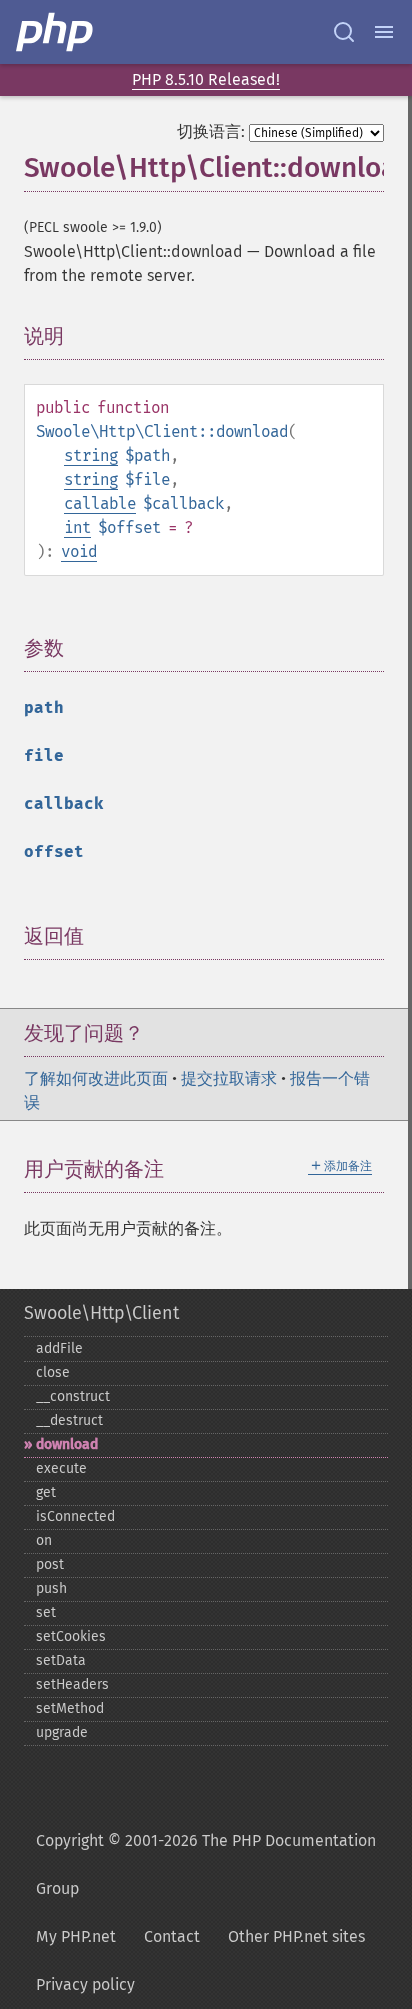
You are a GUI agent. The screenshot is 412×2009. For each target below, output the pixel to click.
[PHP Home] (56, 32)
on (44, 1540)
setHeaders (72, 1684)
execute (61, 1468)
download (67, 1444)
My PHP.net (76, 1936)
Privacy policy (85, 1984)
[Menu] (384, 32)
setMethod (70, 1708)
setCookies (71, 1636)
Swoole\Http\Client (101, 1313)
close (53, 1372)
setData (61, 1660)
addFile (59, 1348)
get (46, 1492)
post (50, 1564)
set (46, 1612)
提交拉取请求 (229, 1078)
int (77, 527)
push (51, 1588)
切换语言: (211, 131)
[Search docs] (344, 32)
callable (100, 503)
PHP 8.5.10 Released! (206, 79)
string (91, 455)
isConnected (75, 1516)
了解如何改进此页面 (96, 1078)
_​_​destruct (69, 1420)
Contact (172, 1936)
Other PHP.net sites (296, 1936)
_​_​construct (73, 1396)
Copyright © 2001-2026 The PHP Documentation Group (206, 1864)
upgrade (62, 1732)
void (79, 551)
